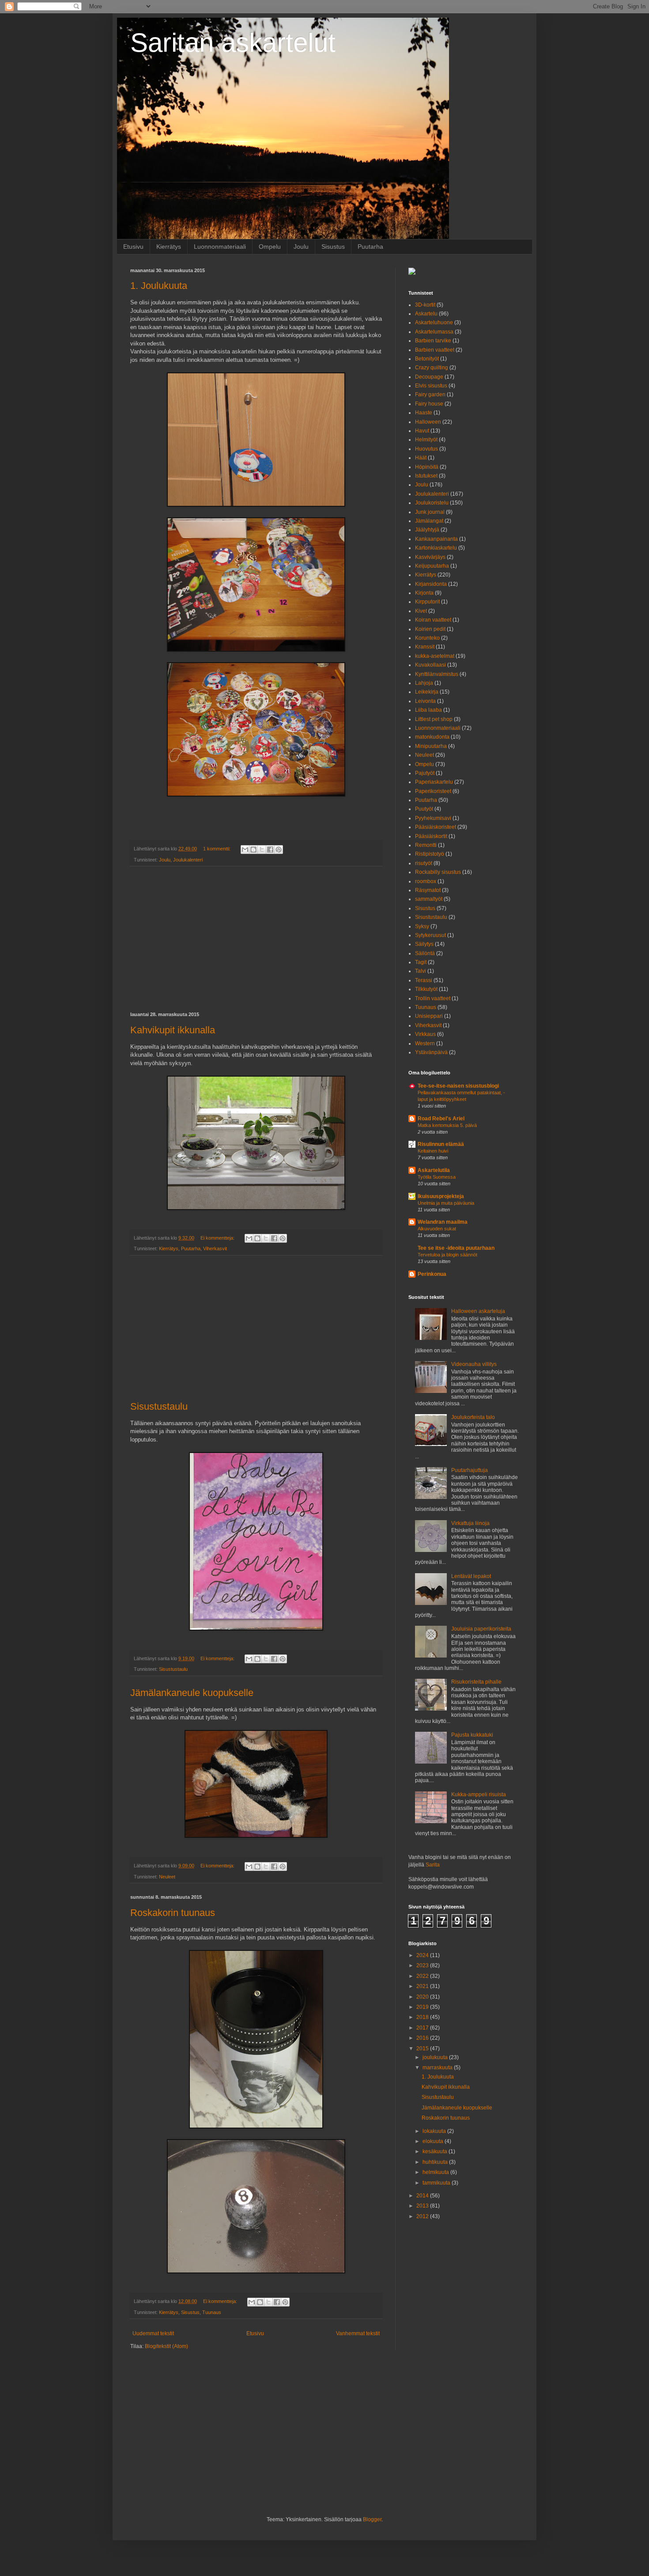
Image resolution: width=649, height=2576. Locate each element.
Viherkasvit (215, 1248)
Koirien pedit (430, 629)
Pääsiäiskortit (431, 836)
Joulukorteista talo (473, 1417)
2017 (423, 2028)
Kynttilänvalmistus (437, 674)
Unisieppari (429, 1016)
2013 (423, 2206)
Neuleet (167, 1877)
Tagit (421, 962)
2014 (423, 2196)
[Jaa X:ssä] (262, 850)
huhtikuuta (436, 2162)
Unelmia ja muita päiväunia (446, 1203)
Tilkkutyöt (426, 989)
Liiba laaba (428, 710)
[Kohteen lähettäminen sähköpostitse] (245, 850)
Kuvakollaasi (430, 665)
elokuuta (434, 2141)
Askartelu (426, 314)
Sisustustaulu (159, 1406)
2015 (423, 2049)
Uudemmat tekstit (153, 2333)
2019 (423, 2007)
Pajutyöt (425, 773)
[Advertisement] (256, 939)
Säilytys (424, 944)
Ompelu (270, 247)
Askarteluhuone (434, 322)
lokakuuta (435, 2131)
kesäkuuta (436, 2151)
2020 (423, 1997)
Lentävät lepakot (471, 1576)
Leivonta (425, 701)
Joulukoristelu (432, 503)
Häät (421, 458)
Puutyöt (424, 809)
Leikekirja (427, 692)
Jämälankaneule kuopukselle (192, 1693)
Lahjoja (424, 683)
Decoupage (429, 377)
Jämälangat (429, 521)
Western (425, 1043)
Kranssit (425, 647)
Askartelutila (434, 1170)
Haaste (424, 413)
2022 (423, 1976)
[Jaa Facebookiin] (270, 850)
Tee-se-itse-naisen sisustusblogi (458, 1086)
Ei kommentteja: (218, 1238)
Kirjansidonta (431, 584)
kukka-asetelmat (435, 656)
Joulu (301, 247)
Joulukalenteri (188, 860)
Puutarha (370, 247)
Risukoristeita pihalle (476, 1682)
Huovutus (426, 449)
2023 (423, 1965)
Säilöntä (425, 953)
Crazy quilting (432, 368)
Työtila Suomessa (437, 1177)
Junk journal (430, 512)
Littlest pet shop (434, 719)
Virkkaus (425, 1034)
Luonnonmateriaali (220, 247)
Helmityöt (426, 440)
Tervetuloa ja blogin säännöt (447, 1255)
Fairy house (429, 404)
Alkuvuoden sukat (437, 1229)
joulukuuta (436, 2057)
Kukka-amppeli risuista (479, 1794)
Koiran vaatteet (433, 620)
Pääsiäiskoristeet (436, 827)
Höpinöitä (427, 467)
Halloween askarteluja (478, 1311)
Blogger (372, 2519)
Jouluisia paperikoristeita (481, 1629)
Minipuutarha (431, 746)
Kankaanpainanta (436, 539)
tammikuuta (437, 2183)
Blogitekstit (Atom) (166, 2346)
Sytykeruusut (430, 935)
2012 (423, 2216)
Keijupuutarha (432, 566)
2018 (423, 2017)
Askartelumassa (434, 332)
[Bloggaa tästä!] (253, 850)
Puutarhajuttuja (470, 1470)
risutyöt (424, 863)
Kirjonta (424, 593)
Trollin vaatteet (433, 998)
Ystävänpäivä (431, 1052)
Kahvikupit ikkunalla (173, 1030)
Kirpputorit (427, 602)
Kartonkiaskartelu (436, 548)
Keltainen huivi (433, 1151)
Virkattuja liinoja (470, 1523)
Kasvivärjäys (430, 557)
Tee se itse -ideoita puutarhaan (456, 1248)
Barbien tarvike (433, 341)
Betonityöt (427, 359)
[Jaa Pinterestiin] (279, 850)
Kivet (421, 611)
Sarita (433, 1865)
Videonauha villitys (474, 1364)
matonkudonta (432, 737)
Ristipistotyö (430, 854)
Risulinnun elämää (441, 1144)
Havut (422, 431)
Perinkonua (432, 1274)
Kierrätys (169, 247)
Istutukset (426, 476)
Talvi (421, 971)
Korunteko (427, 638)
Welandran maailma (443, 1222)
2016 (423, 2038)
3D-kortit (425, 305)
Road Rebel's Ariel (441, 1119)
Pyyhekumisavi (433, 818)
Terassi (424, 980)
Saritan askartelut (233, 43)
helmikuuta (436, 2172)
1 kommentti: (217, 849)
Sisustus (333, 247)
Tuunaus (212, 2312)
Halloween (428, 422)
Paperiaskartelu (434, 782)
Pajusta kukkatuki (472, 1735)
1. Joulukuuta (159, 286)
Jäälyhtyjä (427, 530)
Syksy (422, 926)
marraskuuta (438, 2068)
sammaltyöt (429, 899)
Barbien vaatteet (435, 350)
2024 (423, 1955)
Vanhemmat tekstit (358, 2333)
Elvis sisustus (431, 386)
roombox (426, 881)
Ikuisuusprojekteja (441, 1196)
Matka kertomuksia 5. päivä (447, 1125)
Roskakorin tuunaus (173, 1913)
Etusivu (133, 247)
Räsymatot (428, 890)
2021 (423, 1986)
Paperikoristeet (433, 791)
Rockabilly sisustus (438, 872)
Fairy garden (430, 395)
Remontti (426, 845)
